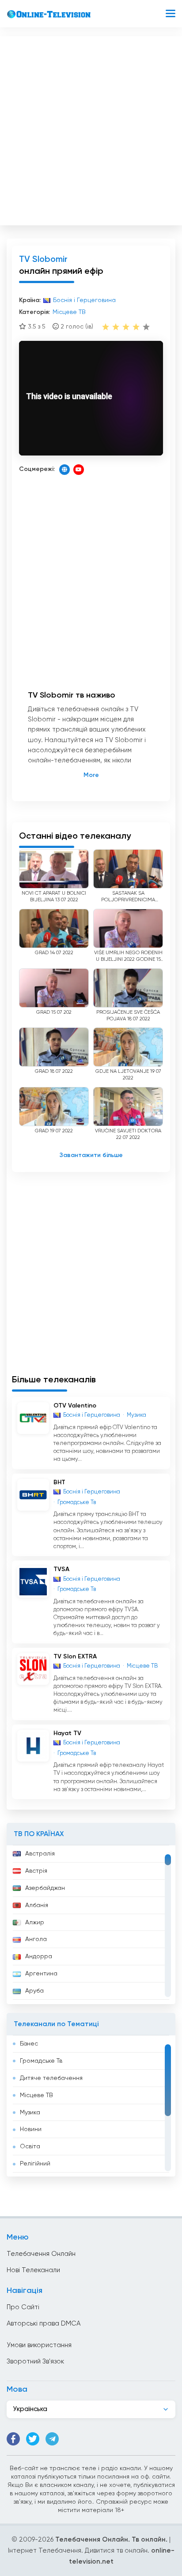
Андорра (39, 1956)
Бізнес (29, 2044)
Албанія (37, 1905)
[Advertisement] (91, 129)
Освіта (30, 2147)
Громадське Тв (41, 2061)
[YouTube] (79, 470)
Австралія (40, 1854)
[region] (91, 1925)
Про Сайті (23, 2307)
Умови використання (39, 2345)
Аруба (34, 1991)
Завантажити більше (91, 1155)
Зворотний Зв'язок (35, 2361)
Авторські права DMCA (44, 2324)
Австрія (36, 1871)
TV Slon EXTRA (75, 1657)
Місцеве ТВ (36, 2095)
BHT (59, 1482)
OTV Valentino (75, 1406)
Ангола (36, 1939)
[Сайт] (64, 470)
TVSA (61, 1569)
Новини (31, 2129)
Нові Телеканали (33, 2270)
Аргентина (41, 1974)
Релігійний (35, 2164)
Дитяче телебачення (51, 2078)
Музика (30, 2113)
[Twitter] (33, 2439)
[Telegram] (52, 2439)
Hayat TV (67, 1733)
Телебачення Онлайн (41, 2254)
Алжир (35, 1923)
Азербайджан (45, 1888)
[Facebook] (13, 2439)
